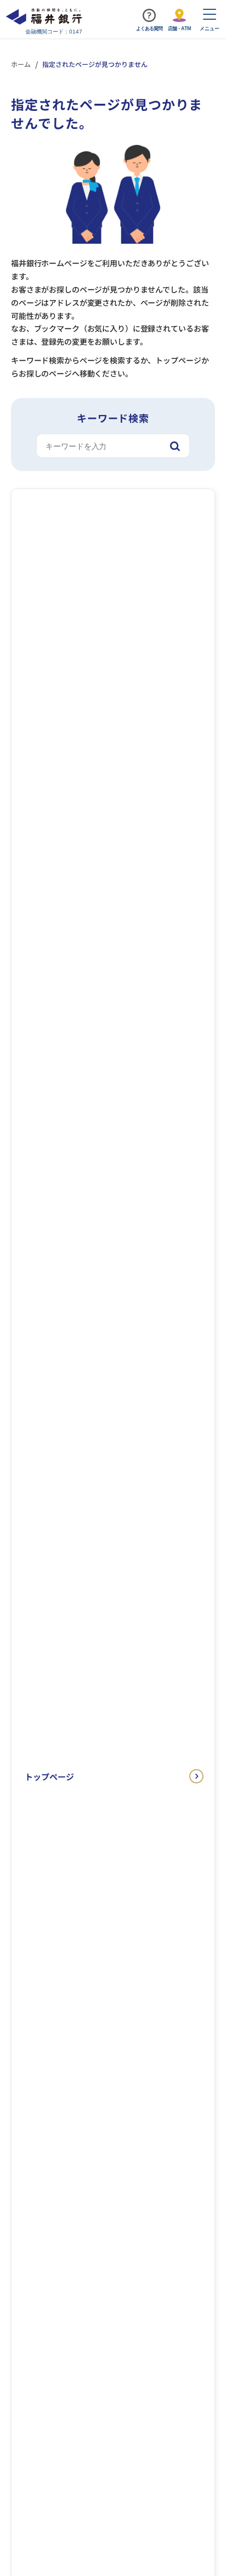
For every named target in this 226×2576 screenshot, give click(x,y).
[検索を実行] (175, 446)
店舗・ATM (179, 29)
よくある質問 (149, 29)
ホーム (21, 64)
